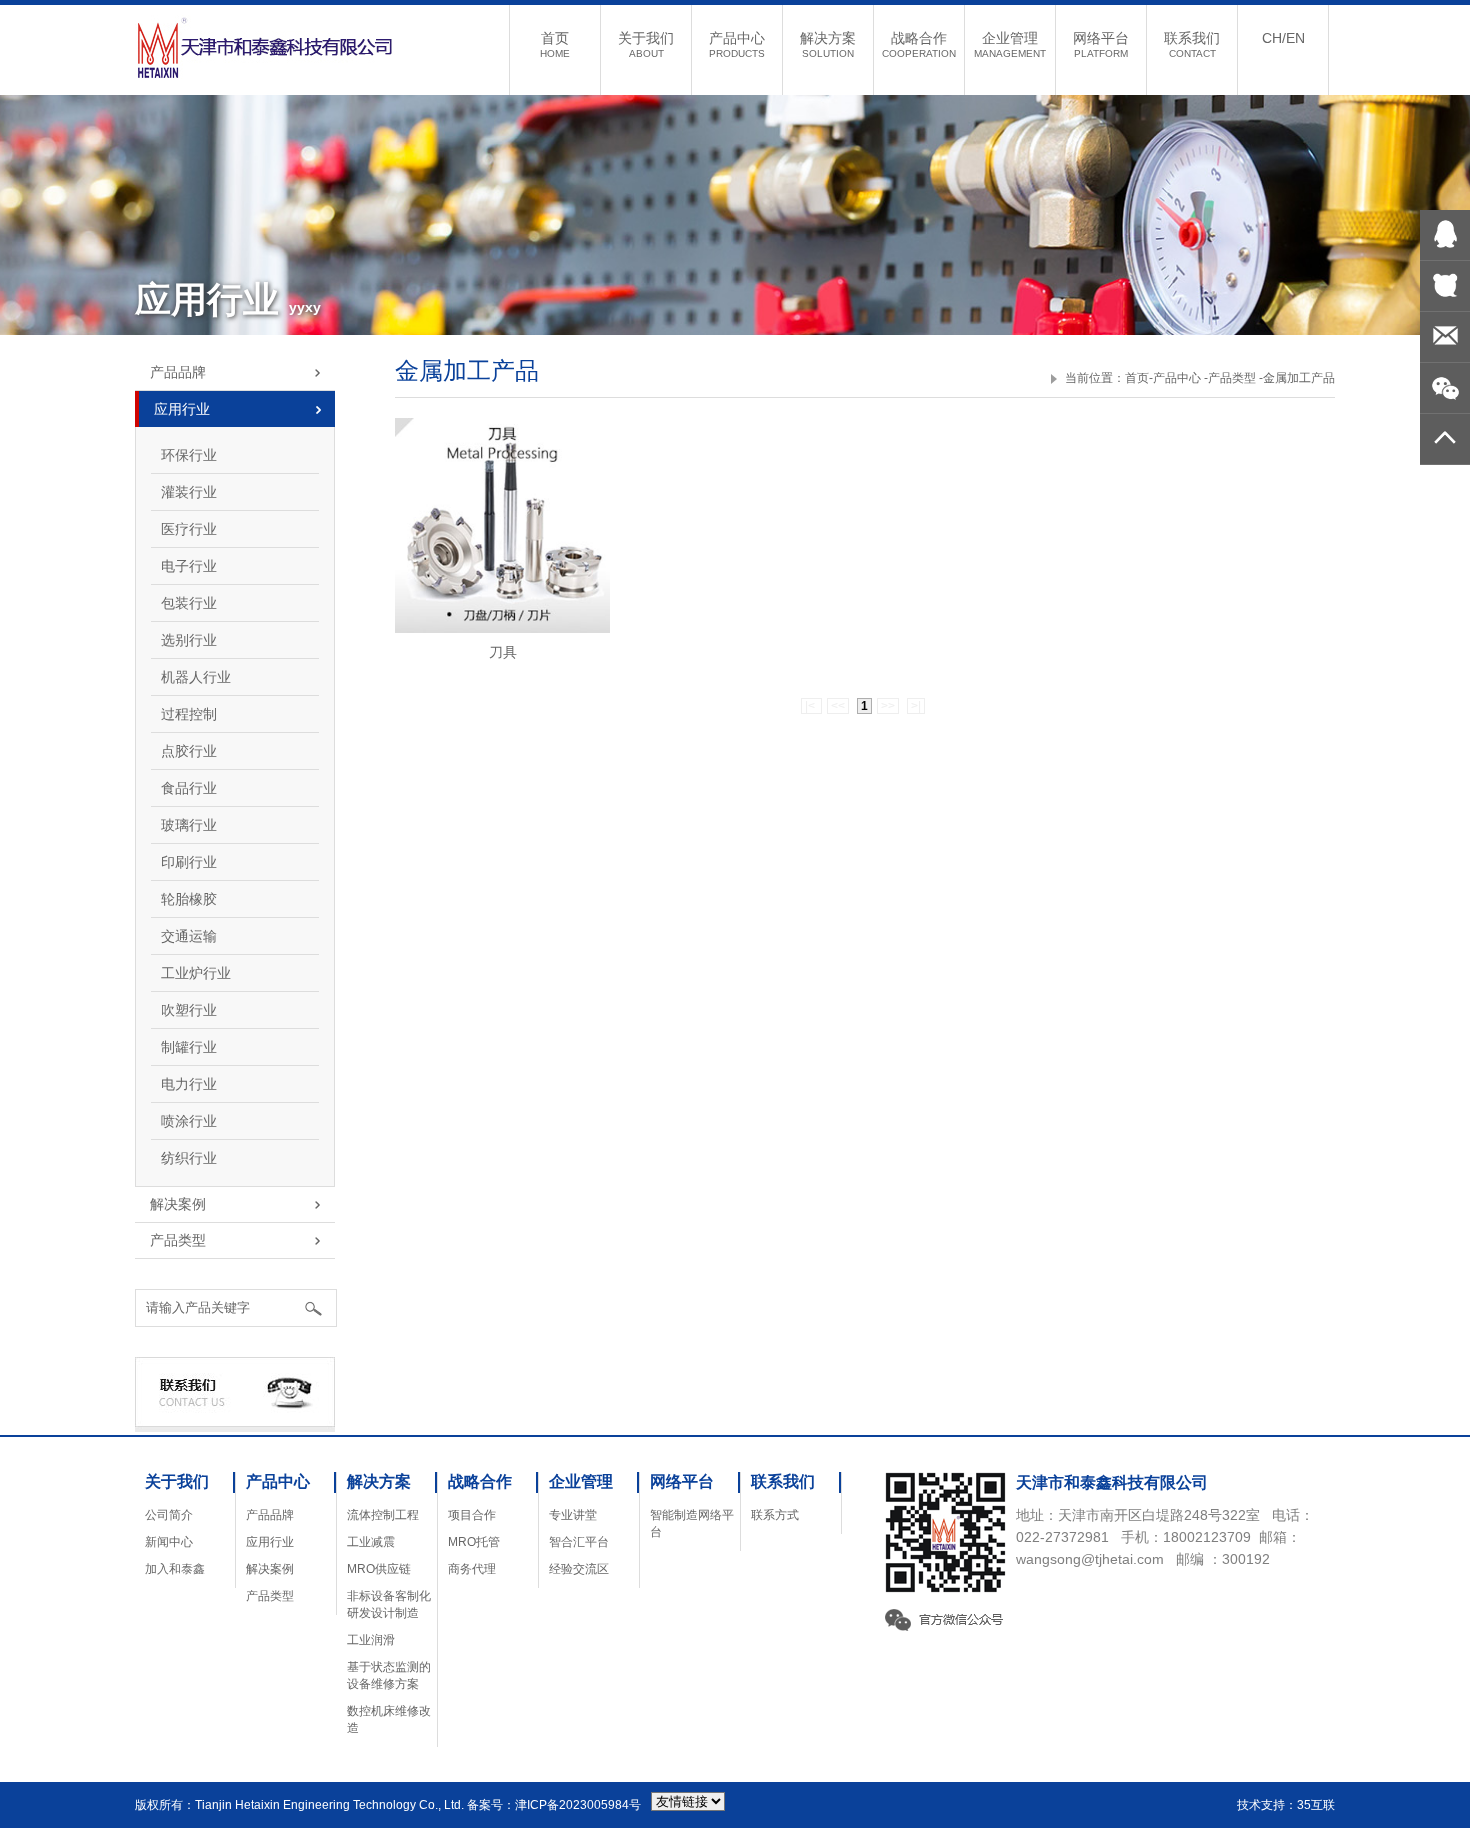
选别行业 (189, 640)
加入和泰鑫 (175, 1569)
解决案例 (270, 1569)
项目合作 (472, 1515)
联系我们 (1192, 44)
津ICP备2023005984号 (578, 1805)
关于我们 (646, 44)
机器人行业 (196, 677)
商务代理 (472, 1569)
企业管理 (1010, 44)
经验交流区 (579, 1569)
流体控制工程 (383, 1515)
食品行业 (189, 788)
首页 (555, 44)
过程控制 (189, 714)
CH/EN (1283, 38)
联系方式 (775, 1515)
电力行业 (189, 1084)
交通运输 (189, 936)
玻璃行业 (189, 825)
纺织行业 (189, 1158)
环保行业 (189, 455)
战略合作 (919, 44)
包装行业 (189, 603)
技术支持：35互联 (1286, 1805)
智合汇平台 (579, 1542)
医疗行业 (189, 529)
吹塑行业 (189, 1010)
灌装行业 (189, 492)
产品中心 (737, 44)
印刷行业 (189, 862)
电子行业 (189, 566)
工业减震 (371, 1542)
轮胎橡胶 (189, 899)
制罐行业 (189, 1047)
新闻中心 (169, 1542)
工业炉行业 (196, 973)
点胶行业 (189, 751)
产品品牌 (270, 1515)
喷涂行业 (189, 1121)
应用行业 (270, 1542)
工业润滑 (371, 1640)
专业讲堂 (573, 1515)
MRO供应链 (379, 1569)
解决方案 (828, 44)
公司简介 (169, 1515)
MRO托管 (474, 1542)
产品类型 (270, 1596)
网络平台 (1101, 44)
